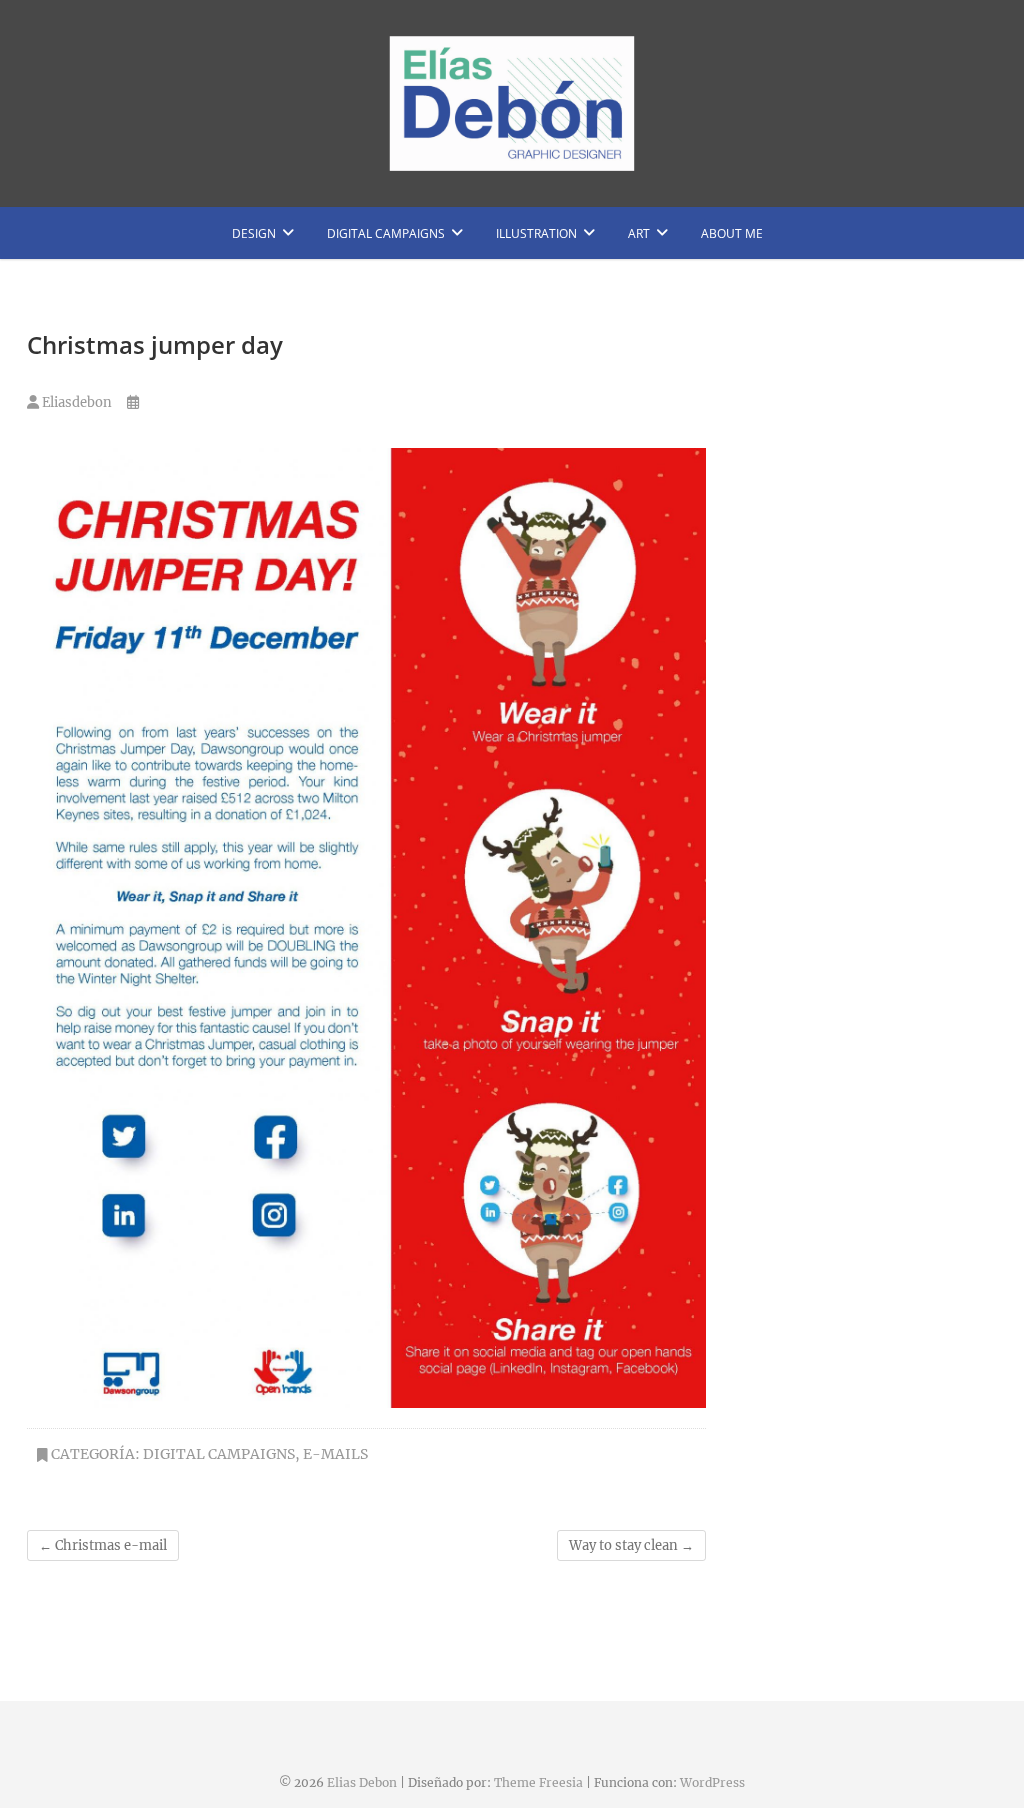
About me (732, 233)
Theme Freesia (538, 1782)
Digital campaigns (386, 233)
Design (254, 233)
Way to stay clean (631, 1545)
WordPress (712, 1782)
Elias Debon (362, 1782)
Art (639, 233)
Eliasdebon (75, 402)
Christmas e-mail (103, 1545)
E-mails (335, 1454)
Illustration (536, 233)
